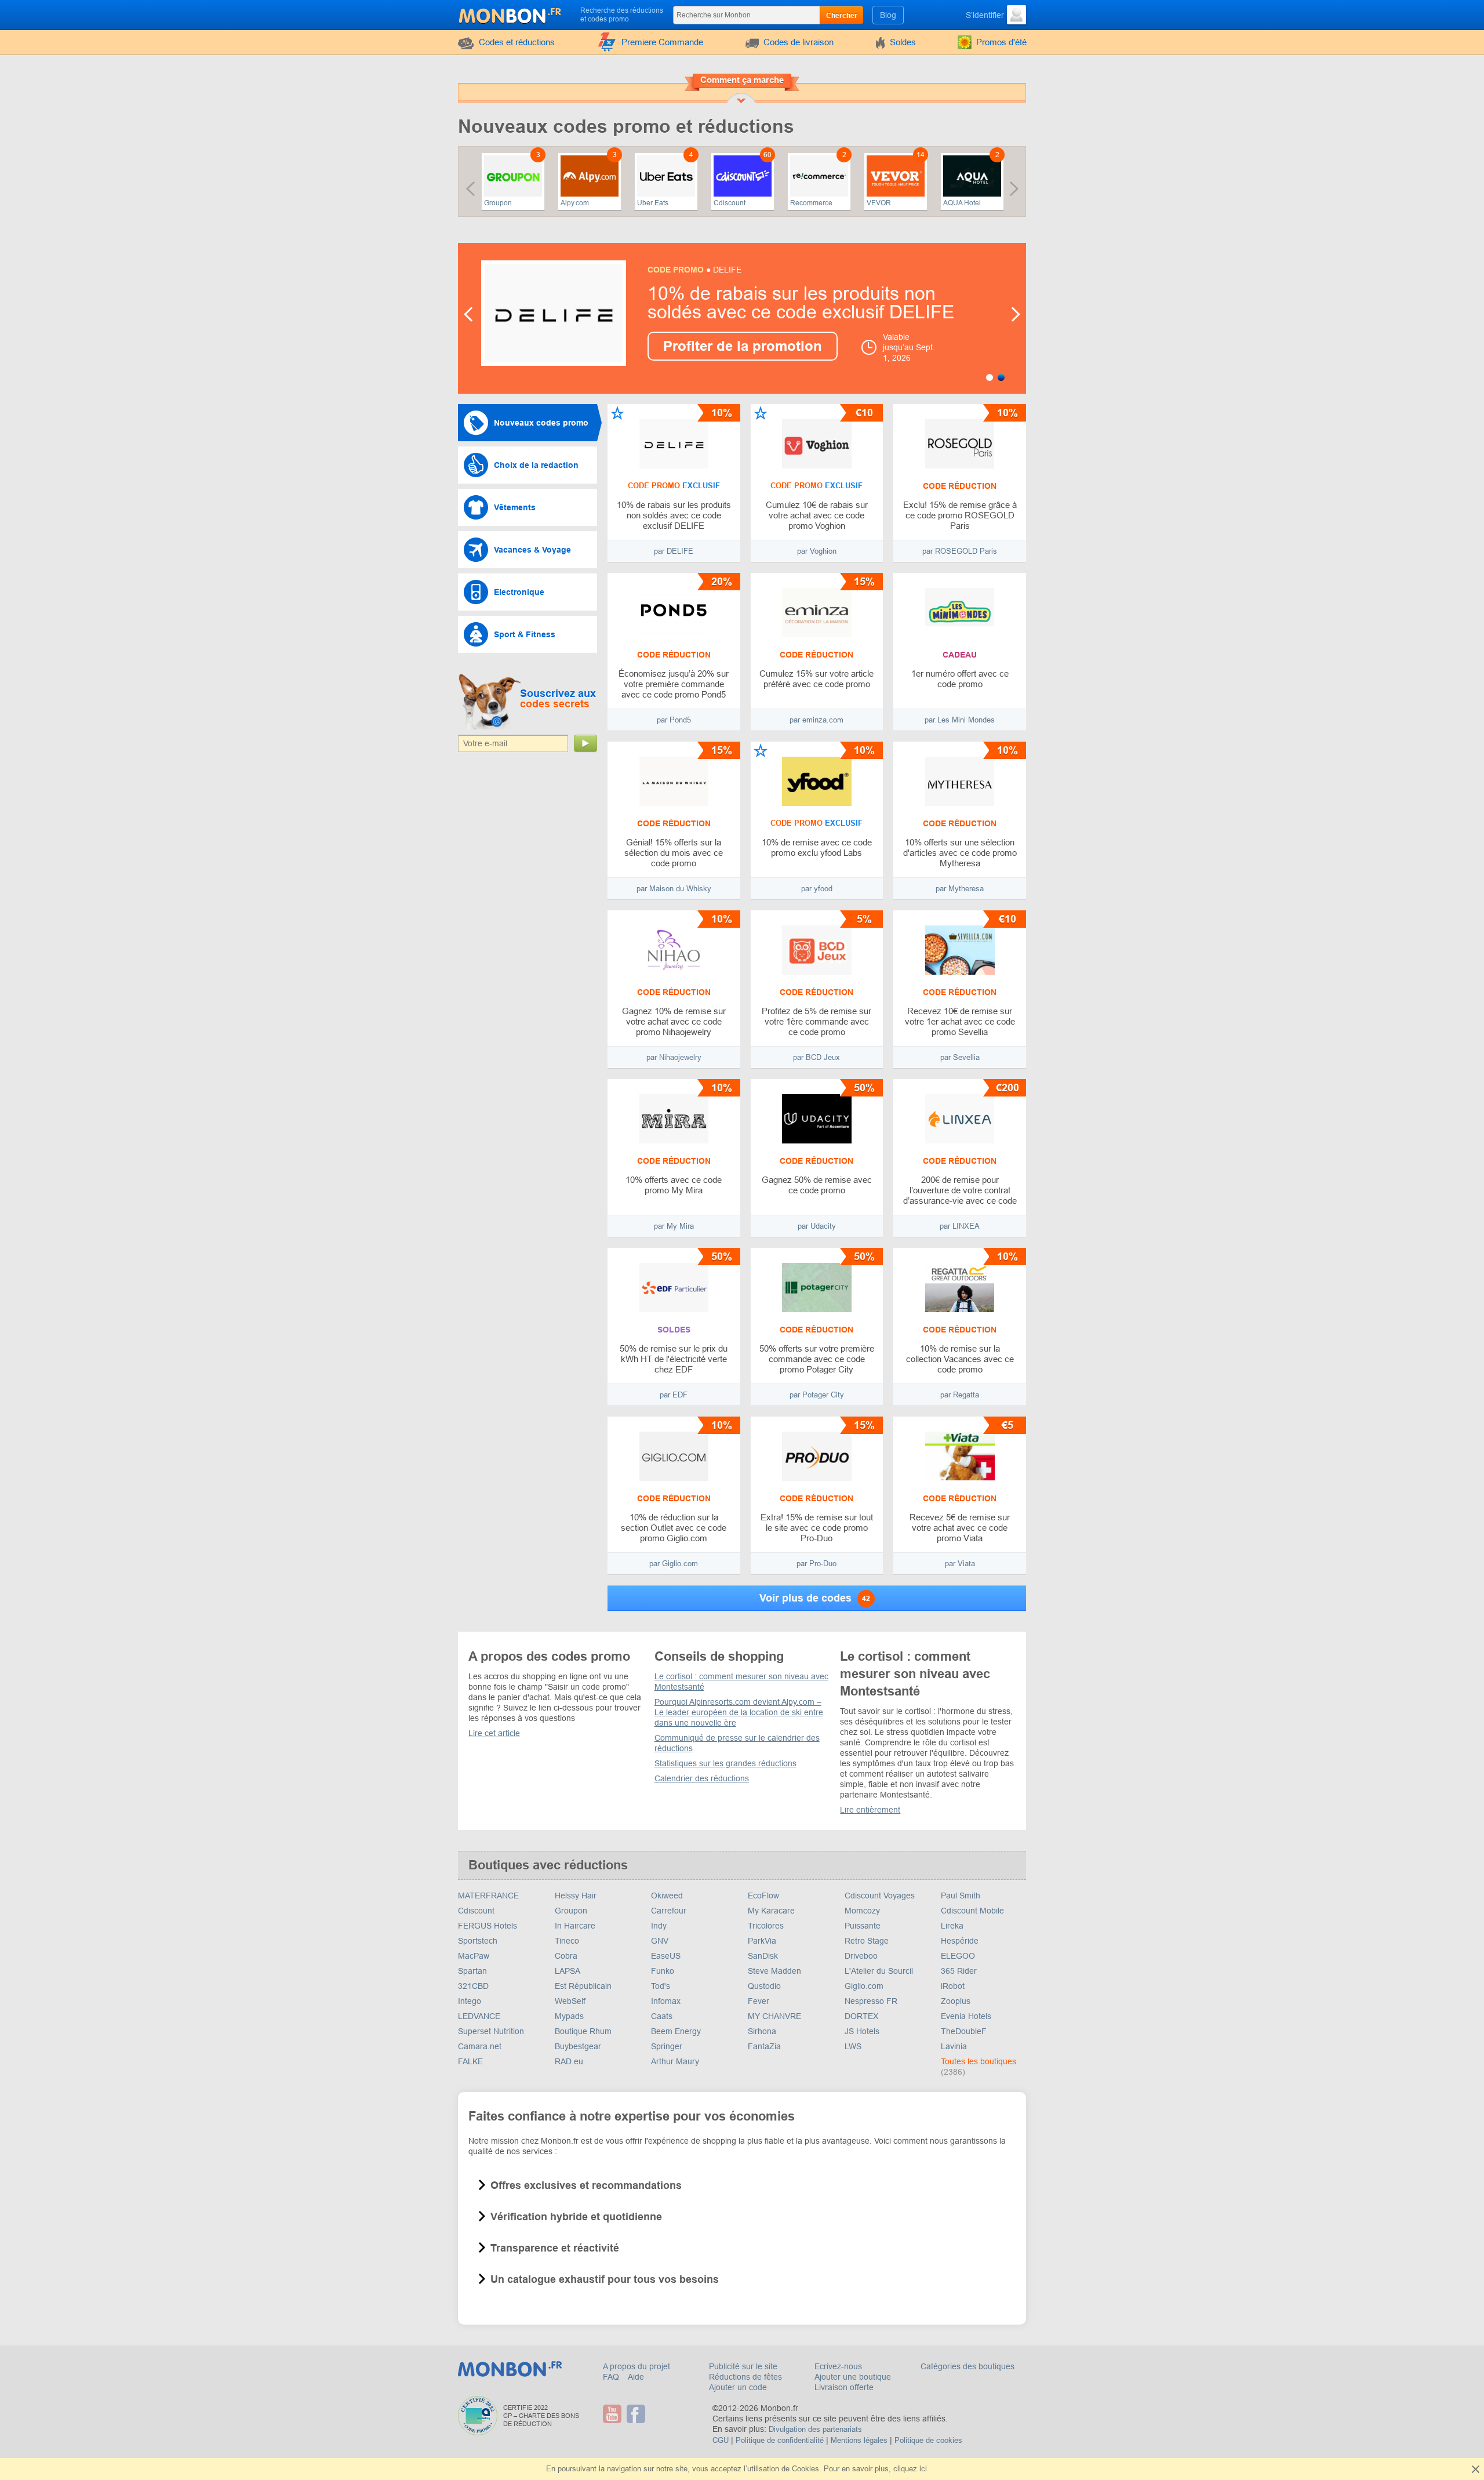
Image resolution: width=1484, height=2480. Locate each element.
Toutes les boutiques (979, 2061)
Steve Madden (774, 1971)
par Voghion (817, 551)
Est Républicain (583, 1986)
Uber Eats (653, 203)
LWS (853, 2046)
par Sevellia (960, 1057)
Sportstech (478, 1941)
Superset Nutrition (491, 2031)
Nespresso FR (871, 2001)
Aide (636, 2377)
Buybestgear (578, 2046)
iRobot (953, 1986)
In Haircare (575, 1926)
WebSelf (570, 2001)
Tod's (661, 1986)
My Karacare (771, 1911)
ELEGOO (958, 1956)
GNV (660, 1941)
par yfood (817, 889)
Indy (659, 1926)
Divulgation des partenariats (815, 2429)
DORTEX (861, 2016)
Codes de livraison (799, 42)
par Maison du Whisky (674, 889)
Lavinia (954, 2046)
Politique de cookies (928, 2440)
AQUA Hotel (962, 203)
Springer (667, 2046)
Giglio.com (864, 1986)
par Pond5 (674, 720)
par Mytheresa (960, 889)
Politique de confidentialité (780, 2440)
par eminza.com (816, 720)
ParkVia (762, 1941)
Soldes (903, 42)
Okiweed (667, 1896)
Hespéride (960, 1941)
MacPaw (474, 1956)
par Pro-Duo (816, 1564)
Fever (759, 2001)
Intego (470, 2001)
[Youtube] (614, 2414)
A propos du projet (636, 2366)
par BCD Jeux (816, 1057)
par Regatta (960, 1395)
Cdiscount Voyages (880, 1896)
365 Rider (959, 1971)
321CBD (473, 1986)
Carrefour (669, 1911)
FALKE (470, 2061)
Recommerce (811, 203)
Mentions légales (859, 2440)
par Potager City (817, 1395)
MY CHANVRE (774, 2016)
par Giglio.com (674, 1564)
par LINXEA (960, 1226)
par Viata (960, 1564)
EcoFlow (763, 1896)
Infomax (666, 2001)
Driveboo (861, 1956)
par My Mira (674, 1226)
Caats (662, 2016)
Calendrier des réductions (702, 1778)
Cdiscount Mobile (972, 1911)
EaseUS (666, 1956)
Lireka (952, 1926)
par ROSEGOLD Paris (960, 551)
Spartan (472, 1971)
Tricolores (766, 1926)
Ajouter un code (738, 2387)
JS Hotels (862, 2031)
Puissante (863, 1926)
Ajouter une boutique (853, 2377)
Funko (663, 1971)
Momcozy (862, 1911)
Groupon (498, 203)
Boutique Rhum (583, 2031)
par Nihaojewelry (674, 1057)
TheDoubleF (964, 2031)
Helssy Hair (576, 1896)
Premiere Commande (662, 42)
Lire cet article (494, 1733)
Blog (888, 15)
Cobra (566, 1956)
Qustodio (764, 1986)
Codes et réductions (517, 42)
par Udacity (817, 1226)
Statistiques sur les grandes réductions (725, 1763)
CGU (721, 2440)
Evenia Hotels (966, 2016)
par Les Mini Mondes (960, 720)
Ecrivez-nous (838, 2366)
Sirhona (762, 2031)
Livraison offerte (844, 2387)
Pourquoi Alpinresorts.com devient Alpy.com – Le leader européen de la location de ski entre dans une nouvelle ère (739, 1712)
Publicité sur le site (743, 2366)
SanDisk (763, 1956)
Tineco (567, 1941)
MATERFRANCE (488, 1896)
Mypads (569, 2016)
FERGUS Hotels (488, 1926)
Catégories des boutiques (967, 2366)
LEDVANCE (479, 2016)
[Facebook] (637, 2414)
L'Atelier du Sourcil (879, 1971)
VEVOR (879, 203)
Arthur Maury (675, 2061)
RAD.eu (569, 2061)
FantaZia (764, 2046)
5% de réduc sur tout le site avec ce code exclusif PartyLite (796, 303)
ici (923, 2469)
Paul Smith (961, 1896)
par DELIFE (674, 551)
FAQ (612, 2377)
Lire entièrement (870, 1810)
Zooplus (956, 2001)
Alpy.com (575, 203)
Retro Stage (867, 1941)
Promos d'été (1001, 42)
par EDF (674, 1395)
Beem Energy (676, 2031)
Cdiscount (730, 203)
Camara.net (480, 2046)
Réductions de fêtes (745, 2377)
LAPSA (568, 1971)
